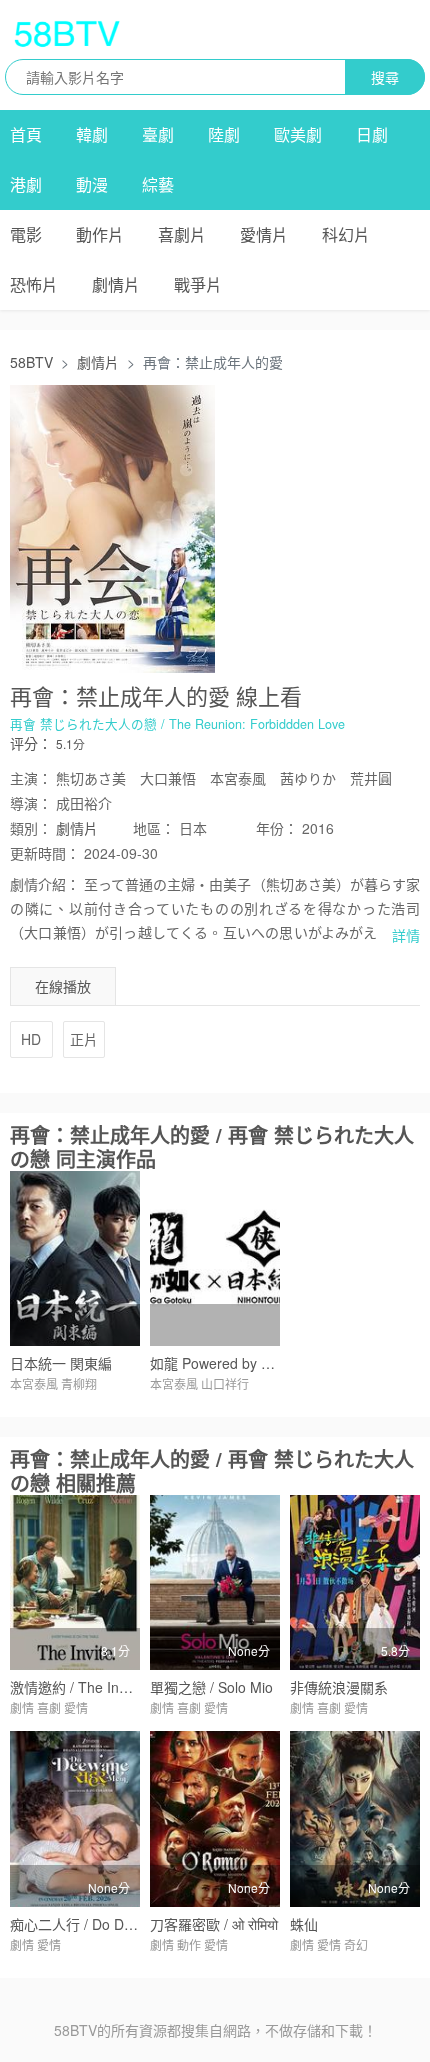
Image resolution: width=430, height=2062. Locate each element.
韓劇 (92, 134)
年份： (277, 828)
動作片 (100, 234)
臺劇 (158, 134)
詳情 (406, 935)
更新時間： (45, 853)
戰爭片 (198, 284)
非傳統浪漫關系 (339, 1687)
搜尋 (385, 77)
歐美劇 (298, 134)
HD (31, 1039)
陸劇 (224, 134)
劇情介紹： (45, 884)
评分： (31, 743)
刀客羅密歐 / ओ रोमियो (214, 1924)
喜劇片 (182, 234)
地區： (154, 828)
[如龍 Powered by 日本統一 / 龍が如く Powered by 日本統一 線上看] (215, 1258)
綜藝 (158, 184)
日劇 (372, 134)
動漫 (92, 184)
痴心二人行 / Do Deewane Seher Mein (130, 1924)
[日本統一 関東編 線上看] (75, 1258)
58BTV (31, 362)
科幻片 (346, 234)
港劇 (26, 184)
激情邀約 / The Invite (75, 1687)
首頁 (26, 134)
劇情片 (116, 284)
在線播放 (63, 986)
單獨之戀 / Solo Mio (211, 1687)
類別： (31, 828)
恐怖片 (34, 284)
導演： (31, 803)
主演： (31, 778)
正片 (84, 1039)
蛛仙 (304, 1924)
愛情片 (264, 234)
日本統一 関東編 (61, 1363)
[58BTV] (67, 33)
